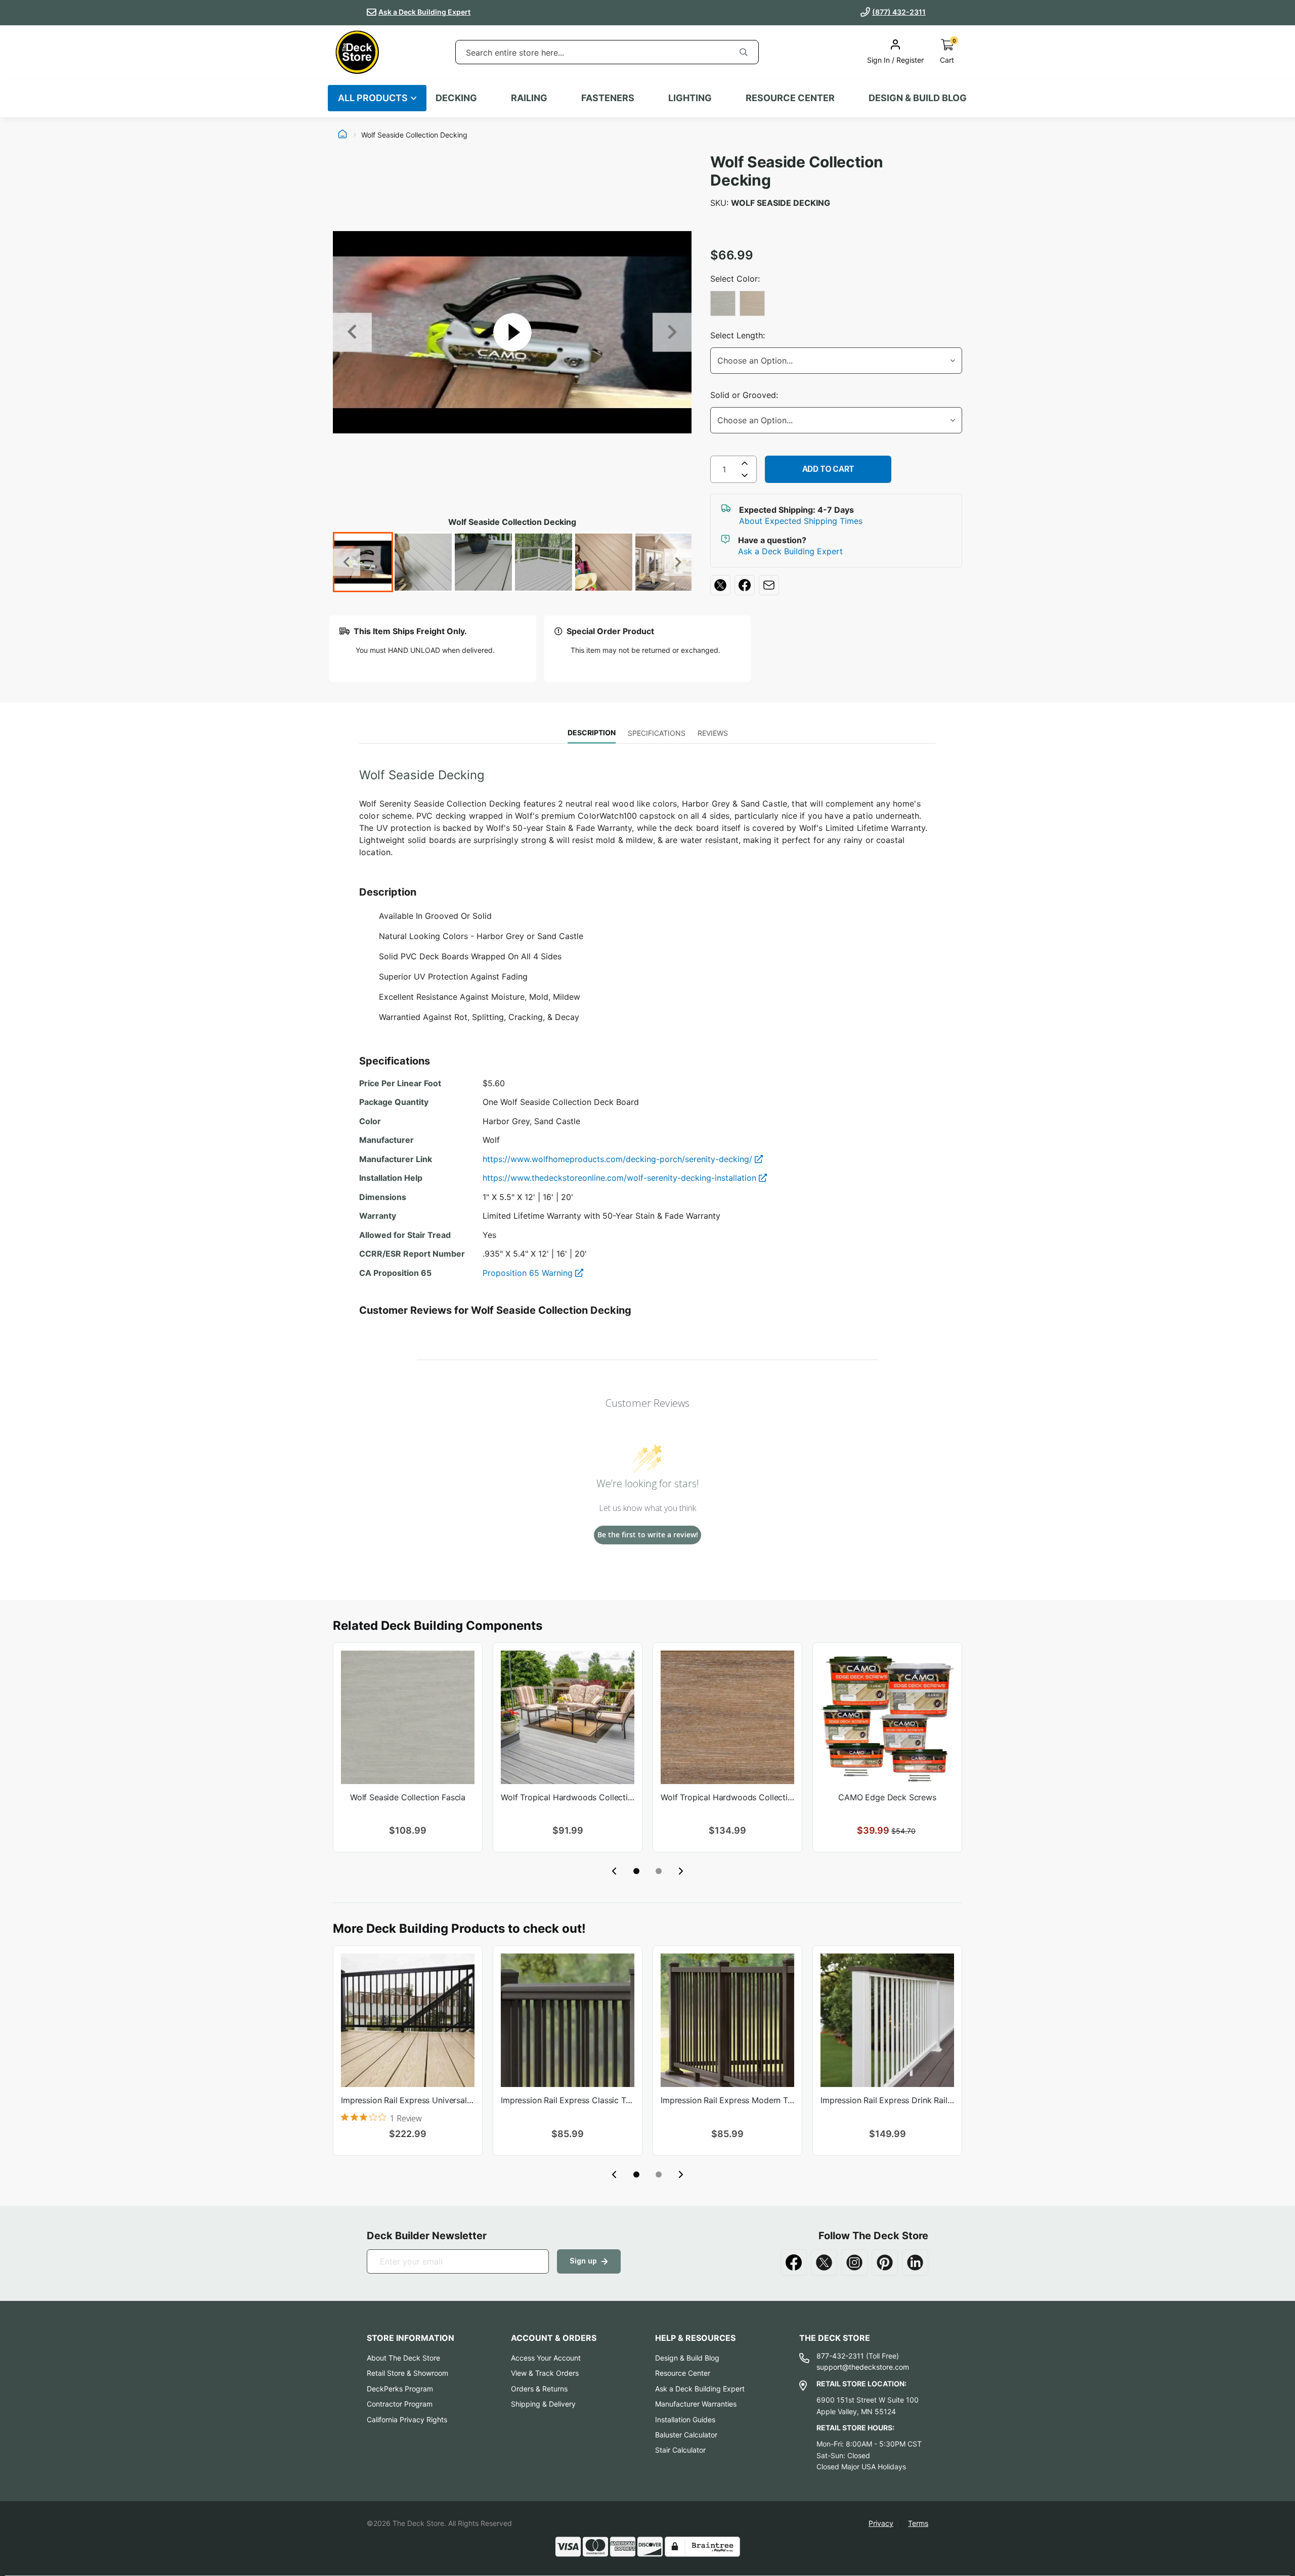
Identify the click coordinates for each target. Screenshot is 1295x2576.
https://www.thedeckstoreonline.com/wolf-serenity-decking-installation (621, 1178)
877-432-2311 (840, 2356)
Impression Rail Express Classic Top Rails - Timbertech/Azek (568, 2100)
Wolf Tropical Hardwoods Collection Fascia (727, 1797)
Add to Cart (828, 469)
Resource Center (683, 2373)
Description (592, 732)
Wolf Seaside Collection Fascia (408, 1797)
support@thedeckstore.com (863, 2367)
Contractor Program (400, 2404)
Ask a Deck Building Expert (424, 12)
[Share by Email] (769, 585)
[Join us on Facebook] (794, 2262)
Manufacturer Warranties (696, 2404)
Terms (918, 2523)
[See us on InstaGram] (854, 2262)
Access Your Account (546, 2358)
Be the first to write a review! (648, 1535)
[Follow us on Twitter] (824, 2262)
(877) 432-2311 (899, 12)
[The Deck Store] (357, 52)
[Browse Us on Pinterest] (885, 2262)
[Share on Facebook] (745, 585)
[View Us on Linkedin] (915, 2262)
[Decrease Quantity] (745, 477)
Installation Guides (685, 2419)
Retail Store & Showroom (407, 2373)
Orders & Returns (539, 2389)
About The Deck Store (403, 2358)
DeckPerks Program (400, 2389)
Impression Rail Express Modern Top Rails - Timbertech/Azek (727, 2100)
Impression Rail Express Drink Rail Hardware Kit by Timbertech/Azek (887, 2100)
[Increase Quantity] (745, 463)
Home (342, 135)
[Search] (744, 52)
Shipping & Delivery (543, 2404)
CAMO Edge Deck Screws (887, 1797)
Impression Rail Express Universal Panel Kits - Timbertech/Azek (408, 2100)
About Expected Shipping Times (801, 521)
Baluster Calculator (686, 2435)
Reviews (713, 733)
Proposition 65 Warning (529, 1273)
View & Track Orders (545, 2373)
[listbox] (836, 304)
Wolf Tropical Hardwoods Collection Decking (568, 1797)
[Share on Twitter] (720, 585)
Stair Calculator (680, 2450)
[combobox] (592, 53)
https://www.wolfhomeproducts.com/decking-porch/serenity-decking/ (619, 1159)
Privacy (881, 2523)
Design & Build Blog (687, 2358)
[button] (636, 1871)
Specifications (657, 733)
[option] (723, 303)
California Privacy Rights (407, 2419)
